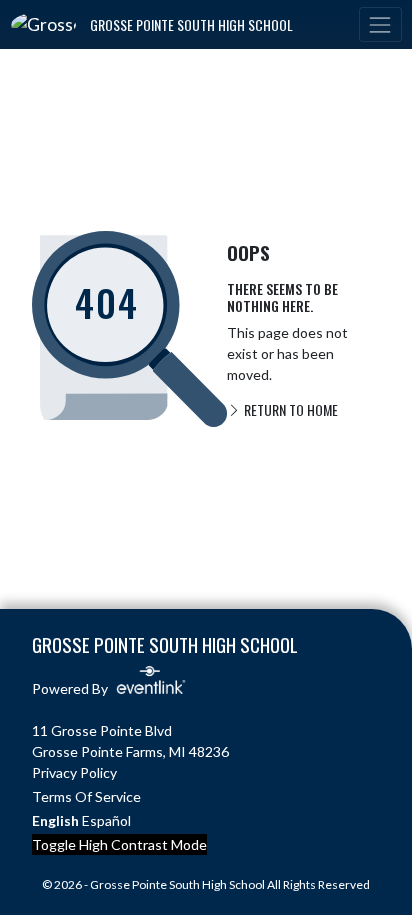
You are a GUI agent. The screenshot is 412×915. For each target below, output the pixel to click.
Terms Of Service (86, 796)
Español (106, 820)
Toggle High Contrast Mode (119, 844)
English (55, 820)
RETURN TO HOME (289, 409)
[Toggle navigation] (380, 24)
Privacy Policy (74, 772)
